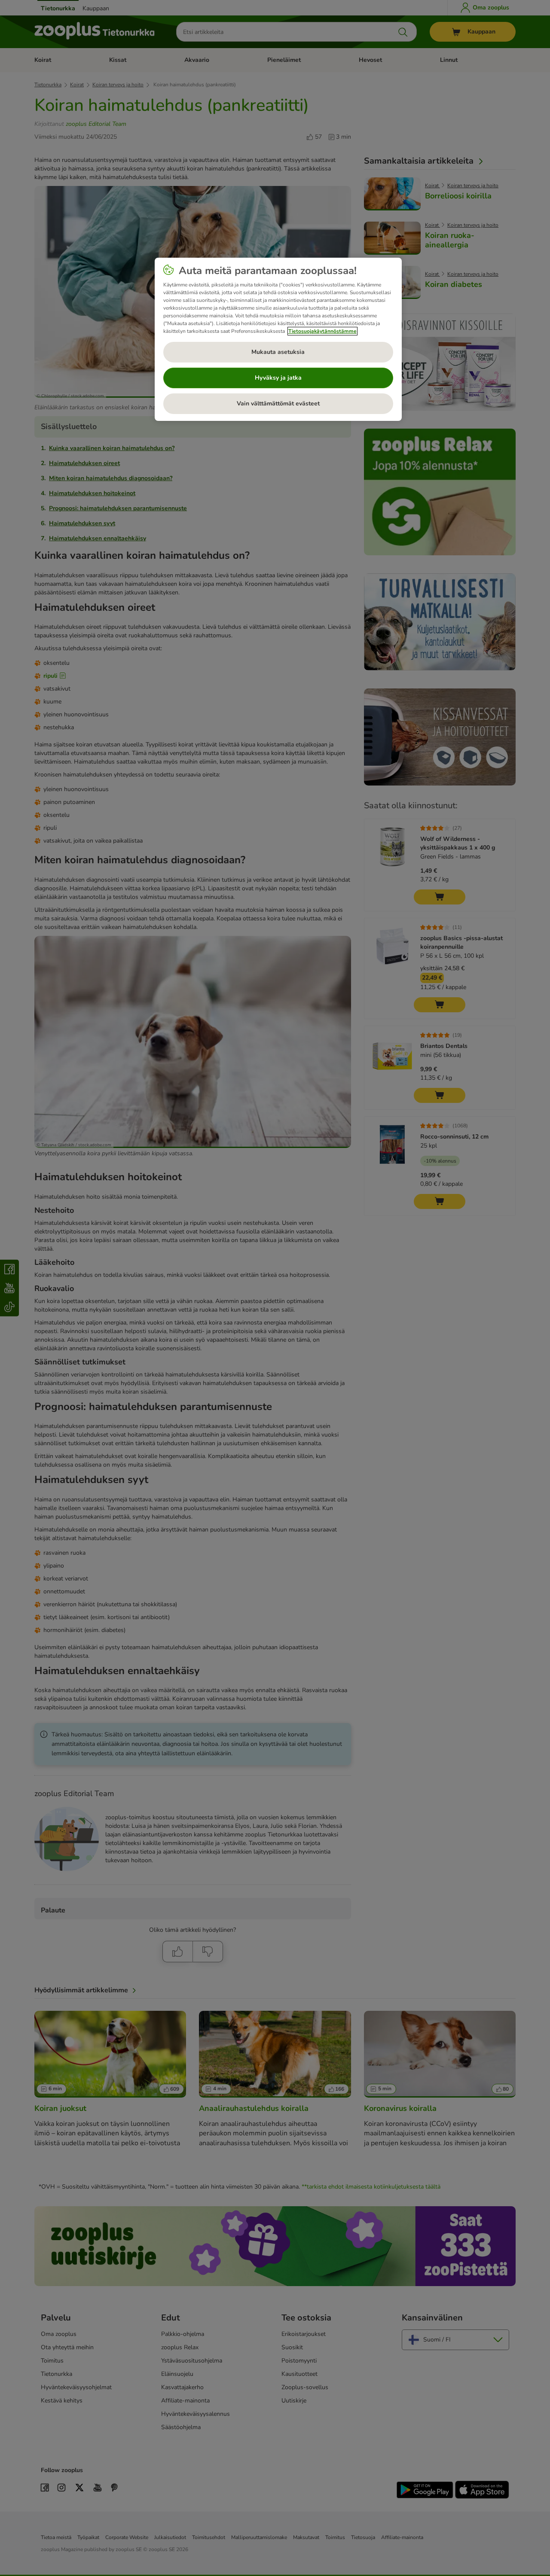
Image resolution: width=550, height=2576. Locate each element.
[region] (278, 339)
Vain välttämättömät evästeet (278, 403)
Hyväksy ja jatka (278, 378)
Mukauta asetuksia (278, 352)
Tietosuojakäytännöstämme (322, 331)
